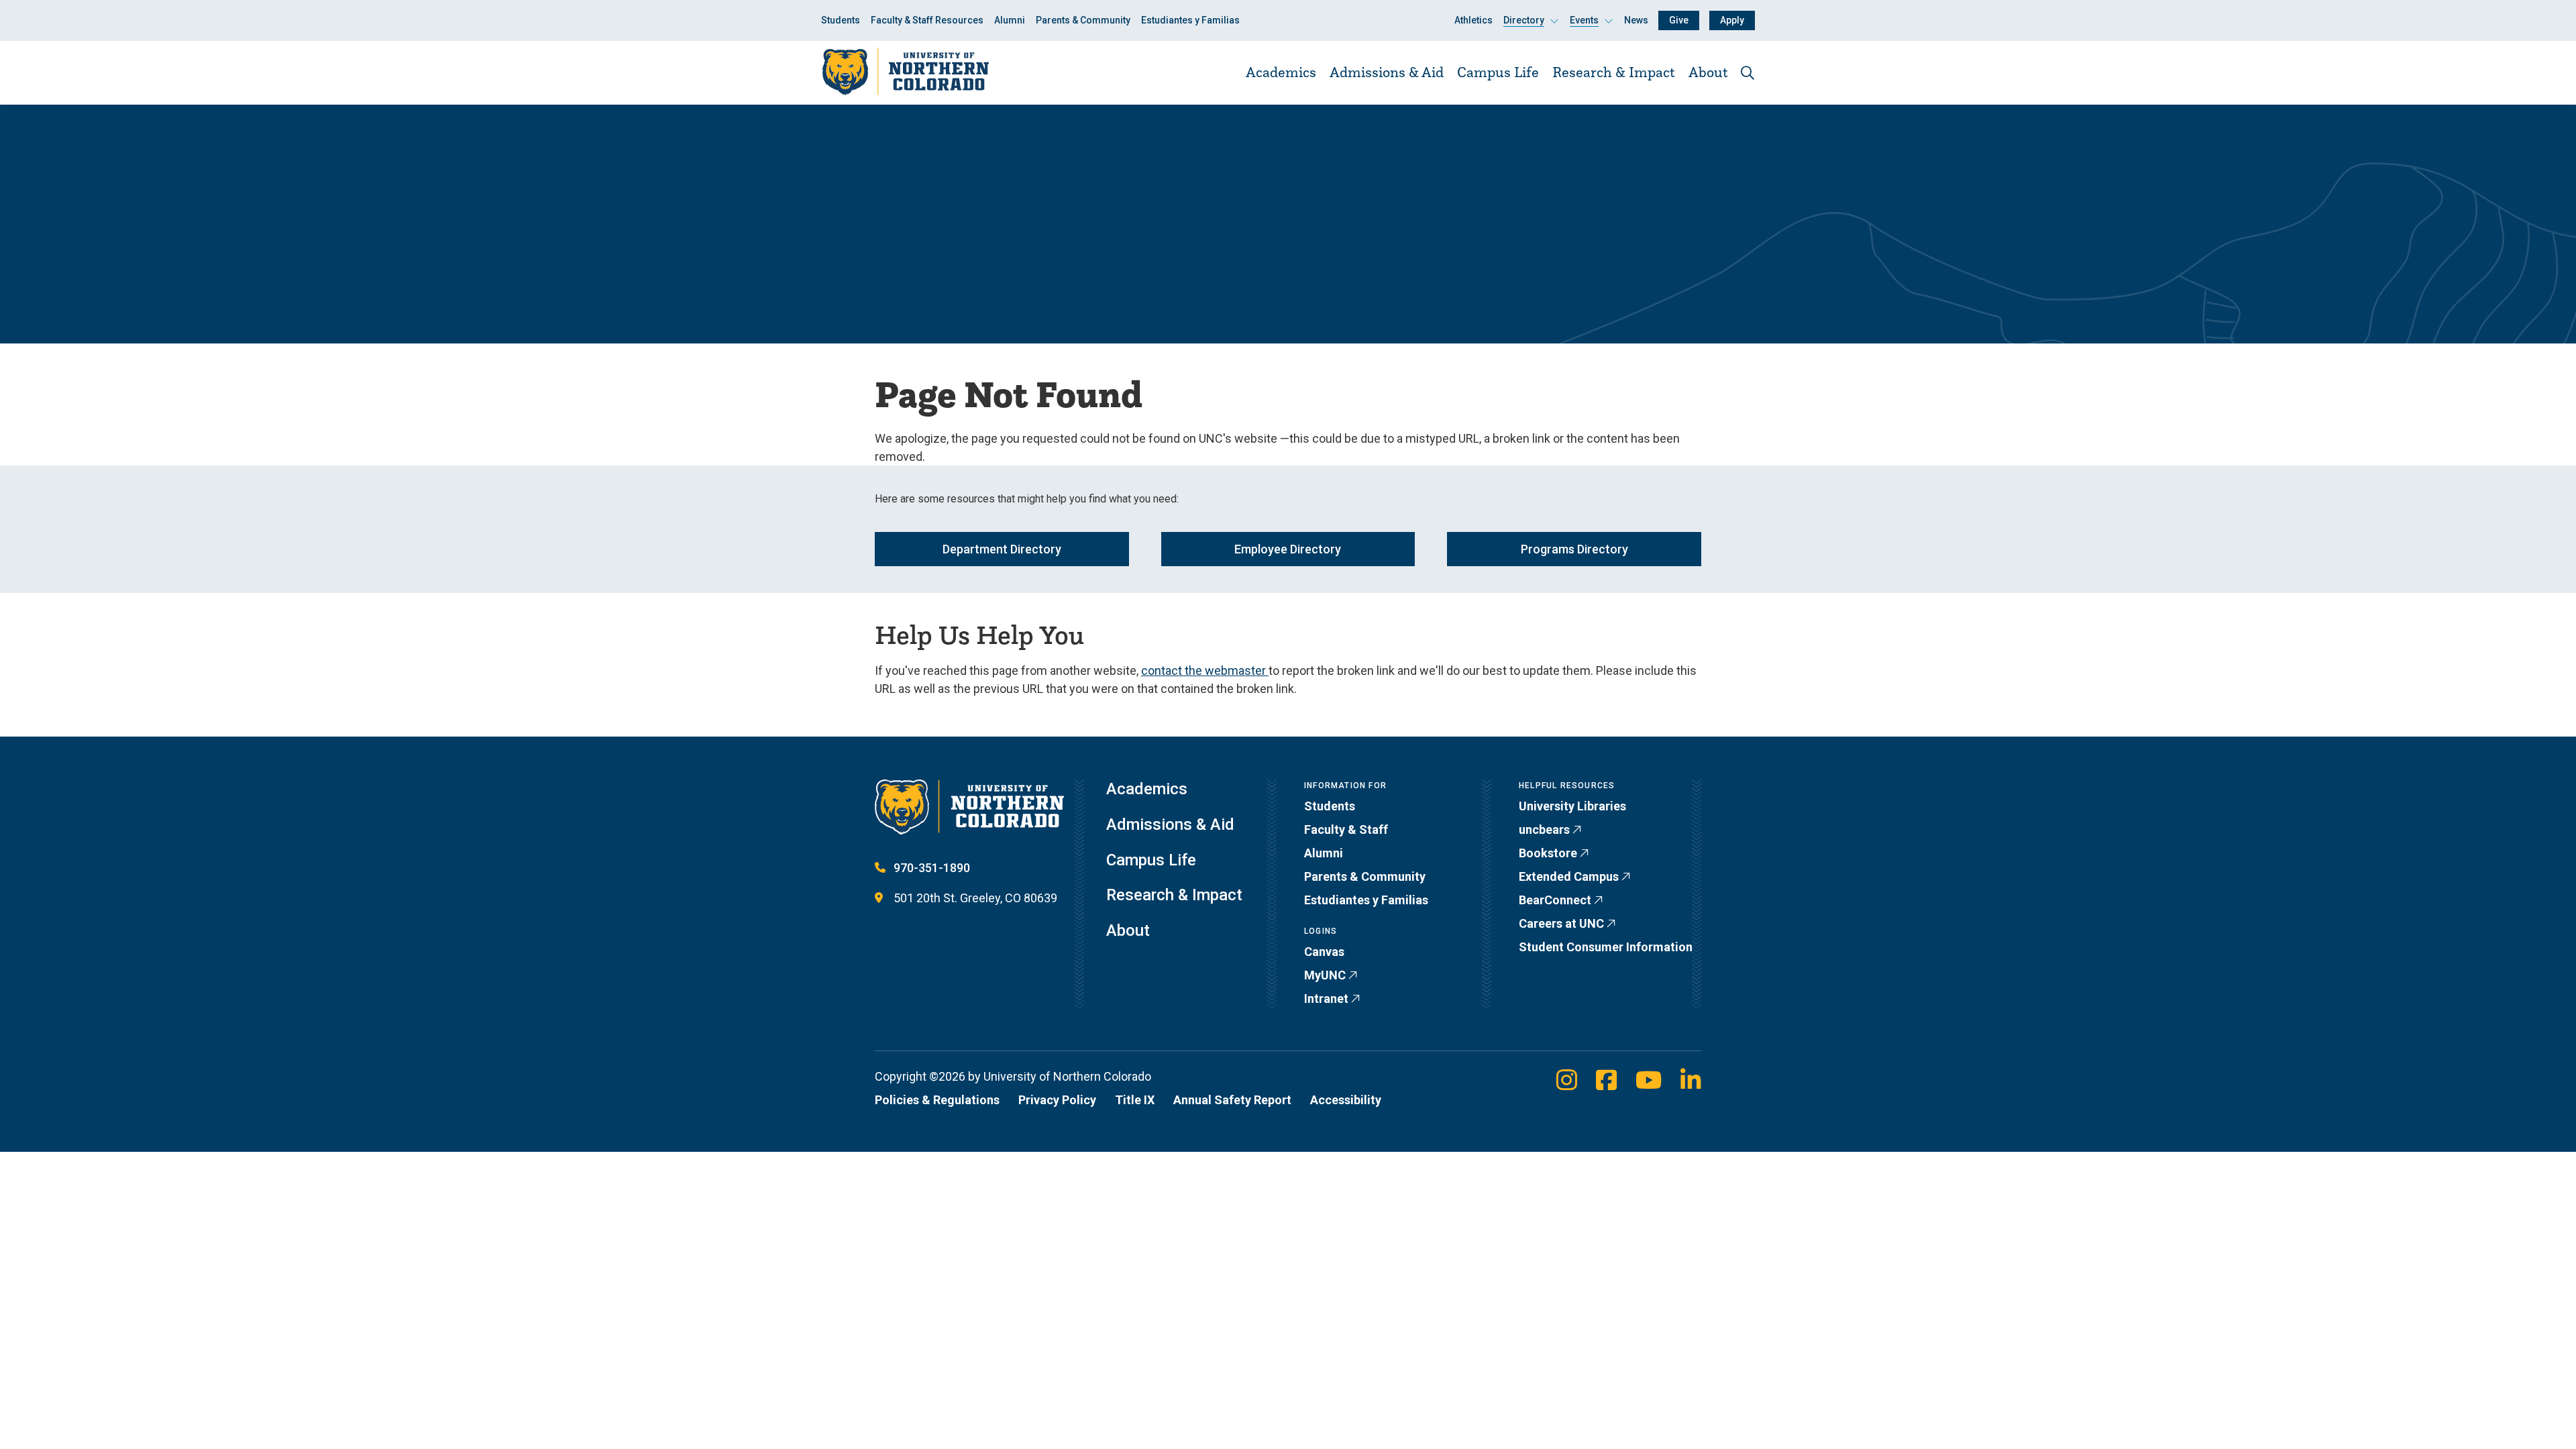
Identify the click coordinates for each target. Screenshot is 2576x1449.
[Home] (905, 72)
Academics (1281, 72)
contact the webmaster (1205, 670)
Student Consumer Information (1606, 947)
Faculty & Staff (1346, 829)
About (1708, 72)
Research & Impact (1614, 72)
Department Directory (1002, 549)
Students (841, 20)
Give (1679, 20)
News (1636, 20)
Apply (1732, 20)
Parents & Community (1083, 20)
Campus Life (1498, 72)
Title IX (1135, 1100)
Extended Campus (1569, 876)
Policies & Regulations (937, 1100)
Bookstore (1548, 853)
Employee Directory (1288, 549)
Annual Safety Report (1232, 1100)
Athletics (1473, 20)
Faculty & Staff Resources (927, 20)
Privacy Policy (1057, 1100)
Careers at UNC (1561, 923)
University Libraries (1572, 806)
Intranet (1326, 999)
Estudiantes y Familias (1190, 20)
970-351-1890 (932, 868)
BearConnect (1555, 900)
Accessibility (1346, 1100)
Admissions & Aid (1387, 72)
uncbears (1544, 829)
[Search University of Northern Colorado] (1748, 73)
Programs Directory (1574, 549)
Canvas (1324, 952)
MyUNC (1325, 975)
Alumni (1010, 20)
